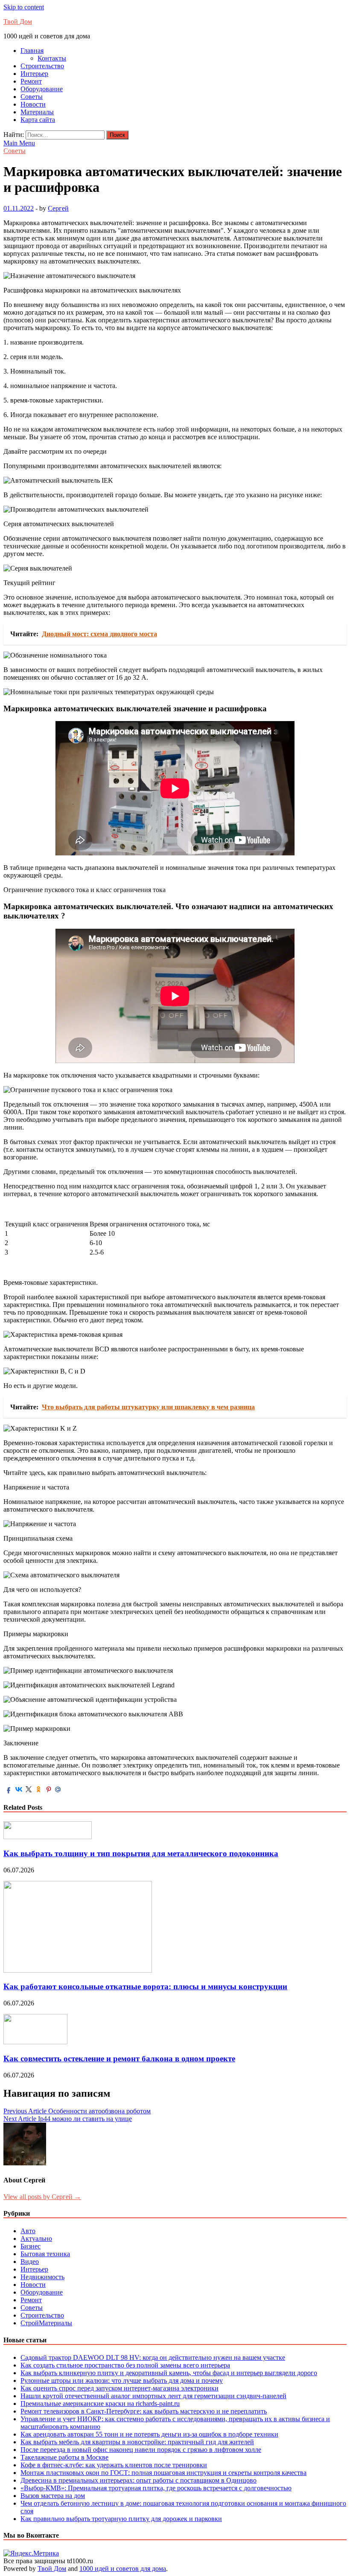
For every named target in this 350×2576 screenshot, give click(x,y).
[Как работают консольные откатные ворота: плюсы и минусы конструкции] (78, 1970)
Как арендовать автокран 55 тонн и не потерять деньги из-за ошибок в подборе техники (149, 2434)
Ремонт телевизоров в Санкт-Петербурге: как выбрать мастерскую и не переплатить (144, 2411)
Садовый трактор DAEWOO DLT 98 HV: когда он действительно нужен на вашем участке (153, 2357)
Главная (32, 51)
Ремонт (31, 81)
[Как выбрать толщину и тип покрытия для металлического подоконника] (48, 1837)
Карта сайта (38, 120)
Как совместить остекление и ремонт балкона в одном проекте (119, 2059)
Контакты (52, 58)
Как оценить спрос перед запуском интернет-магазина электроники (120, 2388)
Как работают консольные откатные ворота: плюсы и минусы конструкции (145, 1986)
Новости (33, 104)
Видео (30, 2262)
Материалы (37, 112)
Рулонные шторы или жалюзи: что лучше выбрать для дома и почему (122, 2380)
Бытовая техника (45, 2254)
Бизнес (31, 2246)
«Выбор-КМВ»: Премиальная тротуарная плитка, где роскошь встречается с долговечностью (156, 2488)
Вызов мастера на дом (53, 2496)
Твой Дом (18, 22)
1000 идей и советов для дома (123, 2569)
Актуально (36, 2238)
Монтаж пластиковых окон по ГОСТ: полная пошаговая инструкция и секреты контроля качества (163, 2473)
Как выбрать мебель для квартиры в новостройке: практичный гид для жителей (137, 2442)
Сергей (58, 208)
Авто (28, 2231)
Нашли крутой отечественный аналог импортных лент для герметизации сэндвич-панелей (153, 2396)
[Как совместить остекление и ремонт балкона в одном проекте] (35, 2042)
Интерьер (34, 74)
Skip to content (24, 7)
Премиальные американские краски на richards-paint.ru (100, 2404)
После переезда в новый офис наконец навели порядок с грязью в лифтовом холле (141, 2450)
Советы (32, 97)
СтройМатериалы (46, 2323)
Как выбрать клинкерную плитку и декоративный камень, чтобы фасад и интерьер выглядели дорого (169, 2373)
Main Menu (19, 143)
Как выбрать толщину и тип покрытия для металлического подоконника (141, 1853)
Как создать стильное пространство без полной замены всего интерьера (125, 2365)
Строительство (42, 66)
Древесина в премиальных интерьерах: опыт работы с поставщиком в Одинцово (139, 2480)
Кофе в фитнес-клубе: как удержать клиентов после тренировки (114, 2465)
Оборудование (42, 89)
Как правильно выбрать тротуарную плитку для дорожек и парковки (121, 2519)
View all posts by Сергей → (42, 2197)
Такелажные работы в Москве (64, 2457)
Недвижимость (42, 2277)
